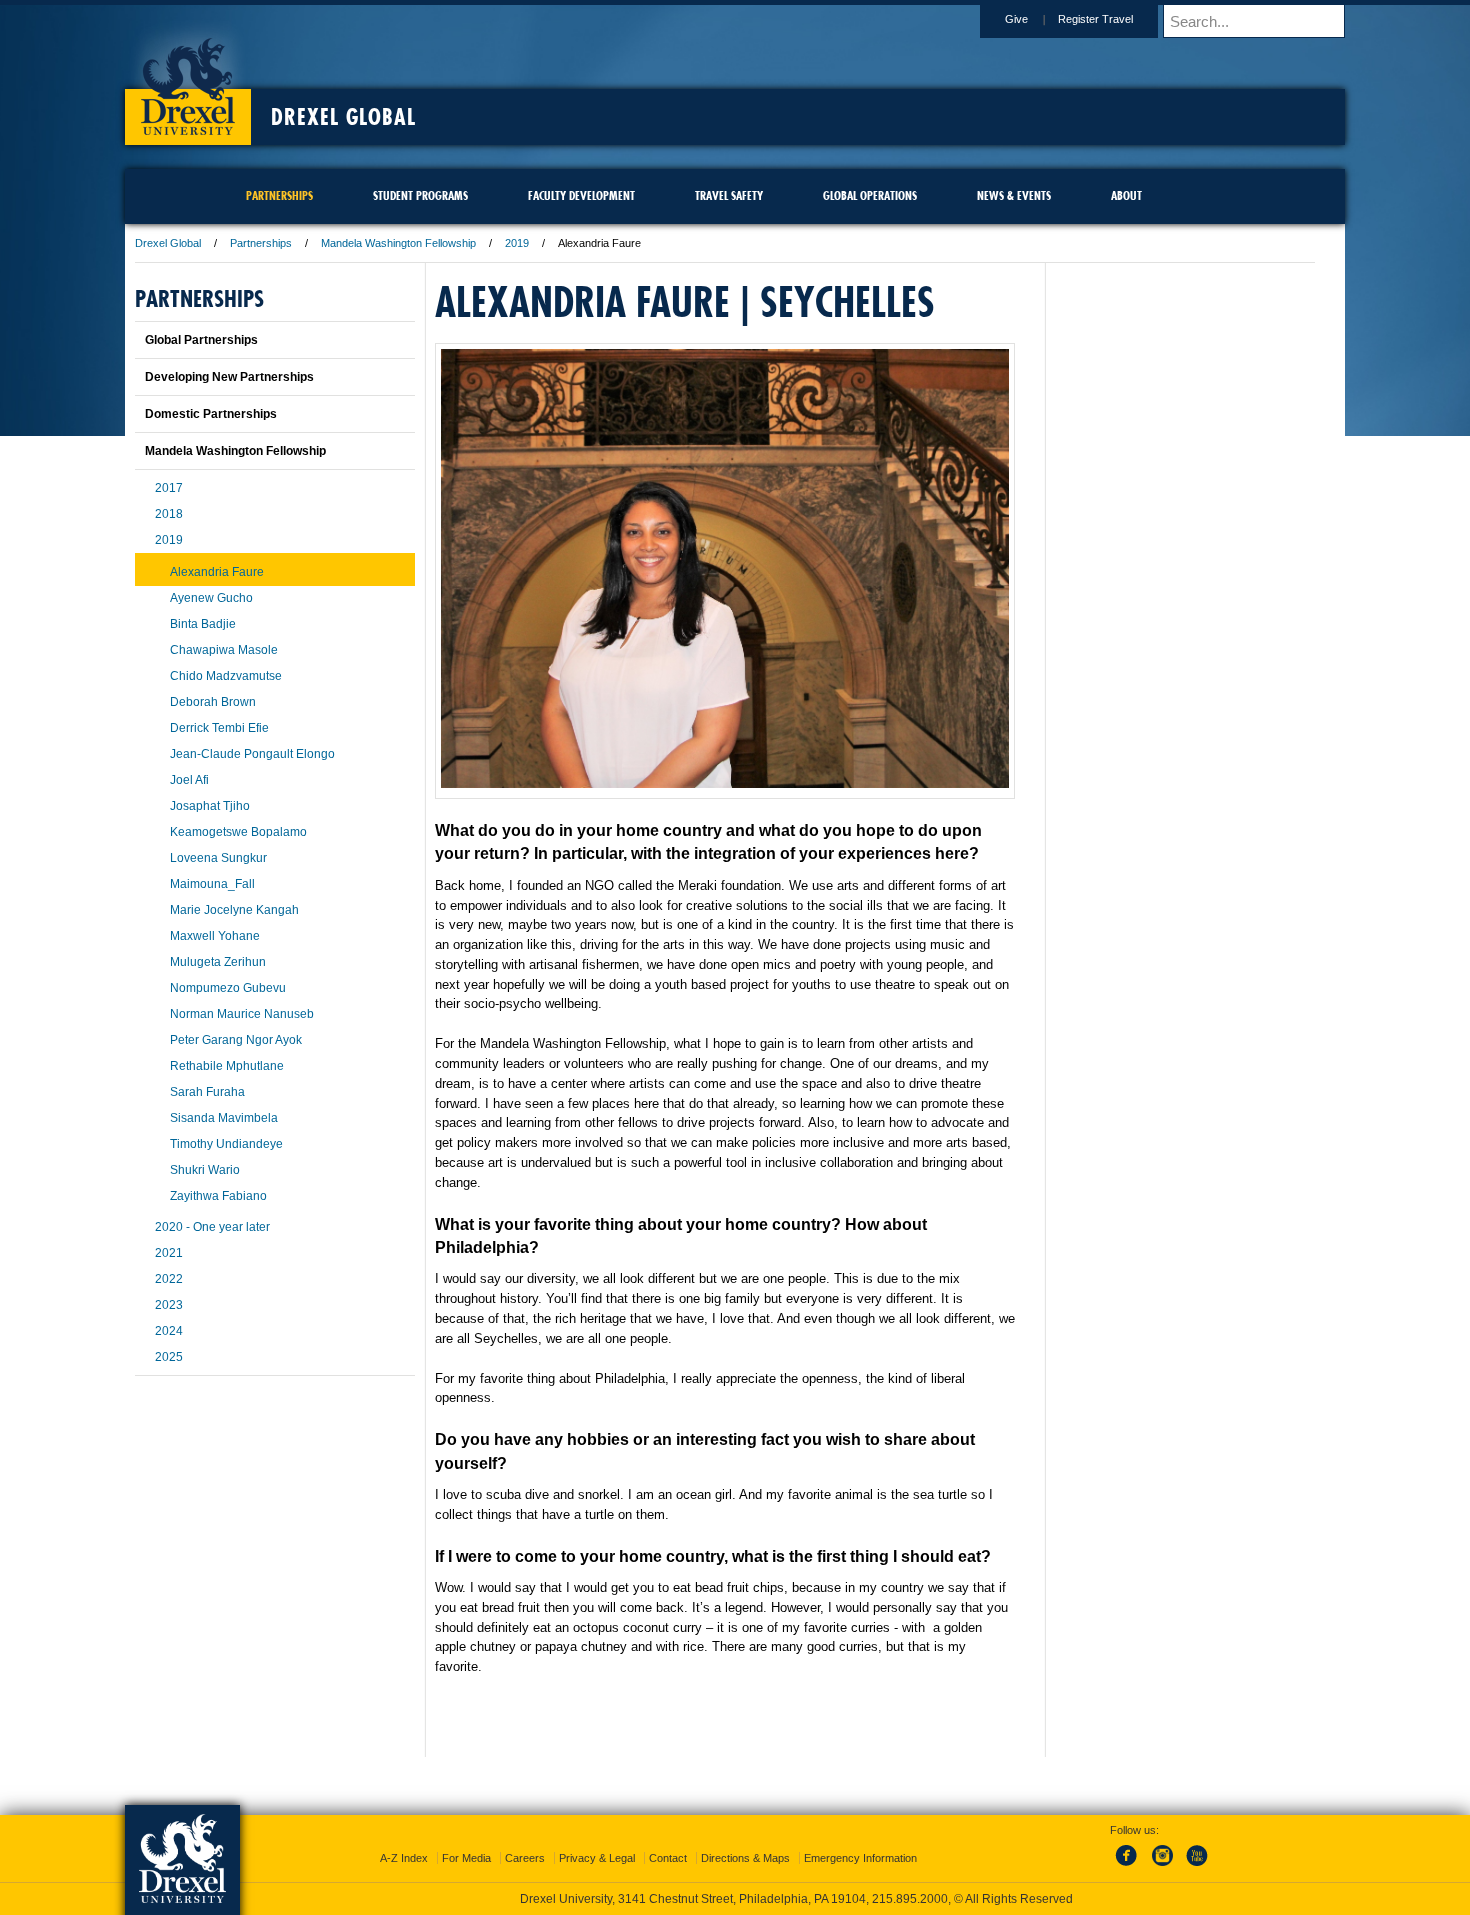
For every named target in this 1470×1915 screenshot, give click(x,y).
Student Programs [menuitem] (420, 195)
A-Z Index (404, 1858)
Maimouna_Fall (212, 884)
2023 (169, 1305)
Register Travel (1095, 19)
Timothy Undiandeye (226, 1144)
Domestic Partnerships (211, 414)
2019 (517, 243)
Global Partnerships (201, 340)
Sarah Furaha (207, 1092)
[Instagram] (1163, 1867)
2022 (169, 1279)
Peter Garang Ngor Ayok (236, 1040)
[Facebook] (1130, 1867)
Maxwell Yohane (215, 936)
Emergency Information (860, 1858)
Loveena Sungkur (218, 858)
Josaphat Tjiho (210, 806)
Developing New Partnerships (229, 377)
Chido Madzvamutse (226, 676)
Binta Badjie (203, 624)
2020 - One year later (212, 1227)
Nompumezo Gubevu (228, 988)
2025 (169, 1357)
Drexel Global (343, 117)
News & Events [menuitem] (1014, 195)
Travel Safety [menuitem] (729, 195)
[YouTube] (1196, 1867)
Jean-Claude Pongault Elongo (252, 754)
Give (1016, 19)
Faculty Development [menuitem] (581, 195)
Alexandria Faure (217, 572)
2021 (169, 1253)
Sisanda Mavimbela (224, 1118)
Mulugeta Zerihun (218, 962)
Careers (525, 1858)
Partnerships (261, 243)
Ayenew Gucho (211, 598)
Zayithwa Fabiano (218, 1196)
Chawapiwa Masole (224, 650)
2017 (169, 488)
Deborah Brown (213, 702)
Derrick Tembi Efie (219, 728)
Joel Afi (189, 780)
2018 (169, 514)
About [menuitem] (1126, 195)
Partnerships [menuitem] (279, 195)
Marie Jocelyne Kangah (234, 910)
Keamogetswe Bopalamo (238, 832)
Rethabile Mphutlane (227, 1066)
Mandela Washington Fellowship (398, 243)
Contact (668, 1858)
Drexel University (188, 80)
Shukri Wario (205, 1170)
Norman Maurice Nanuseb (242, 1014)
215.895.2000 (910, 1899)
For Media (466, 1858)
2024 (169, 1331)
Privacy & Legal (597, 1858)
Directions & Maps (745, 1858)
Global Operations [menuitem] (870, 195)
